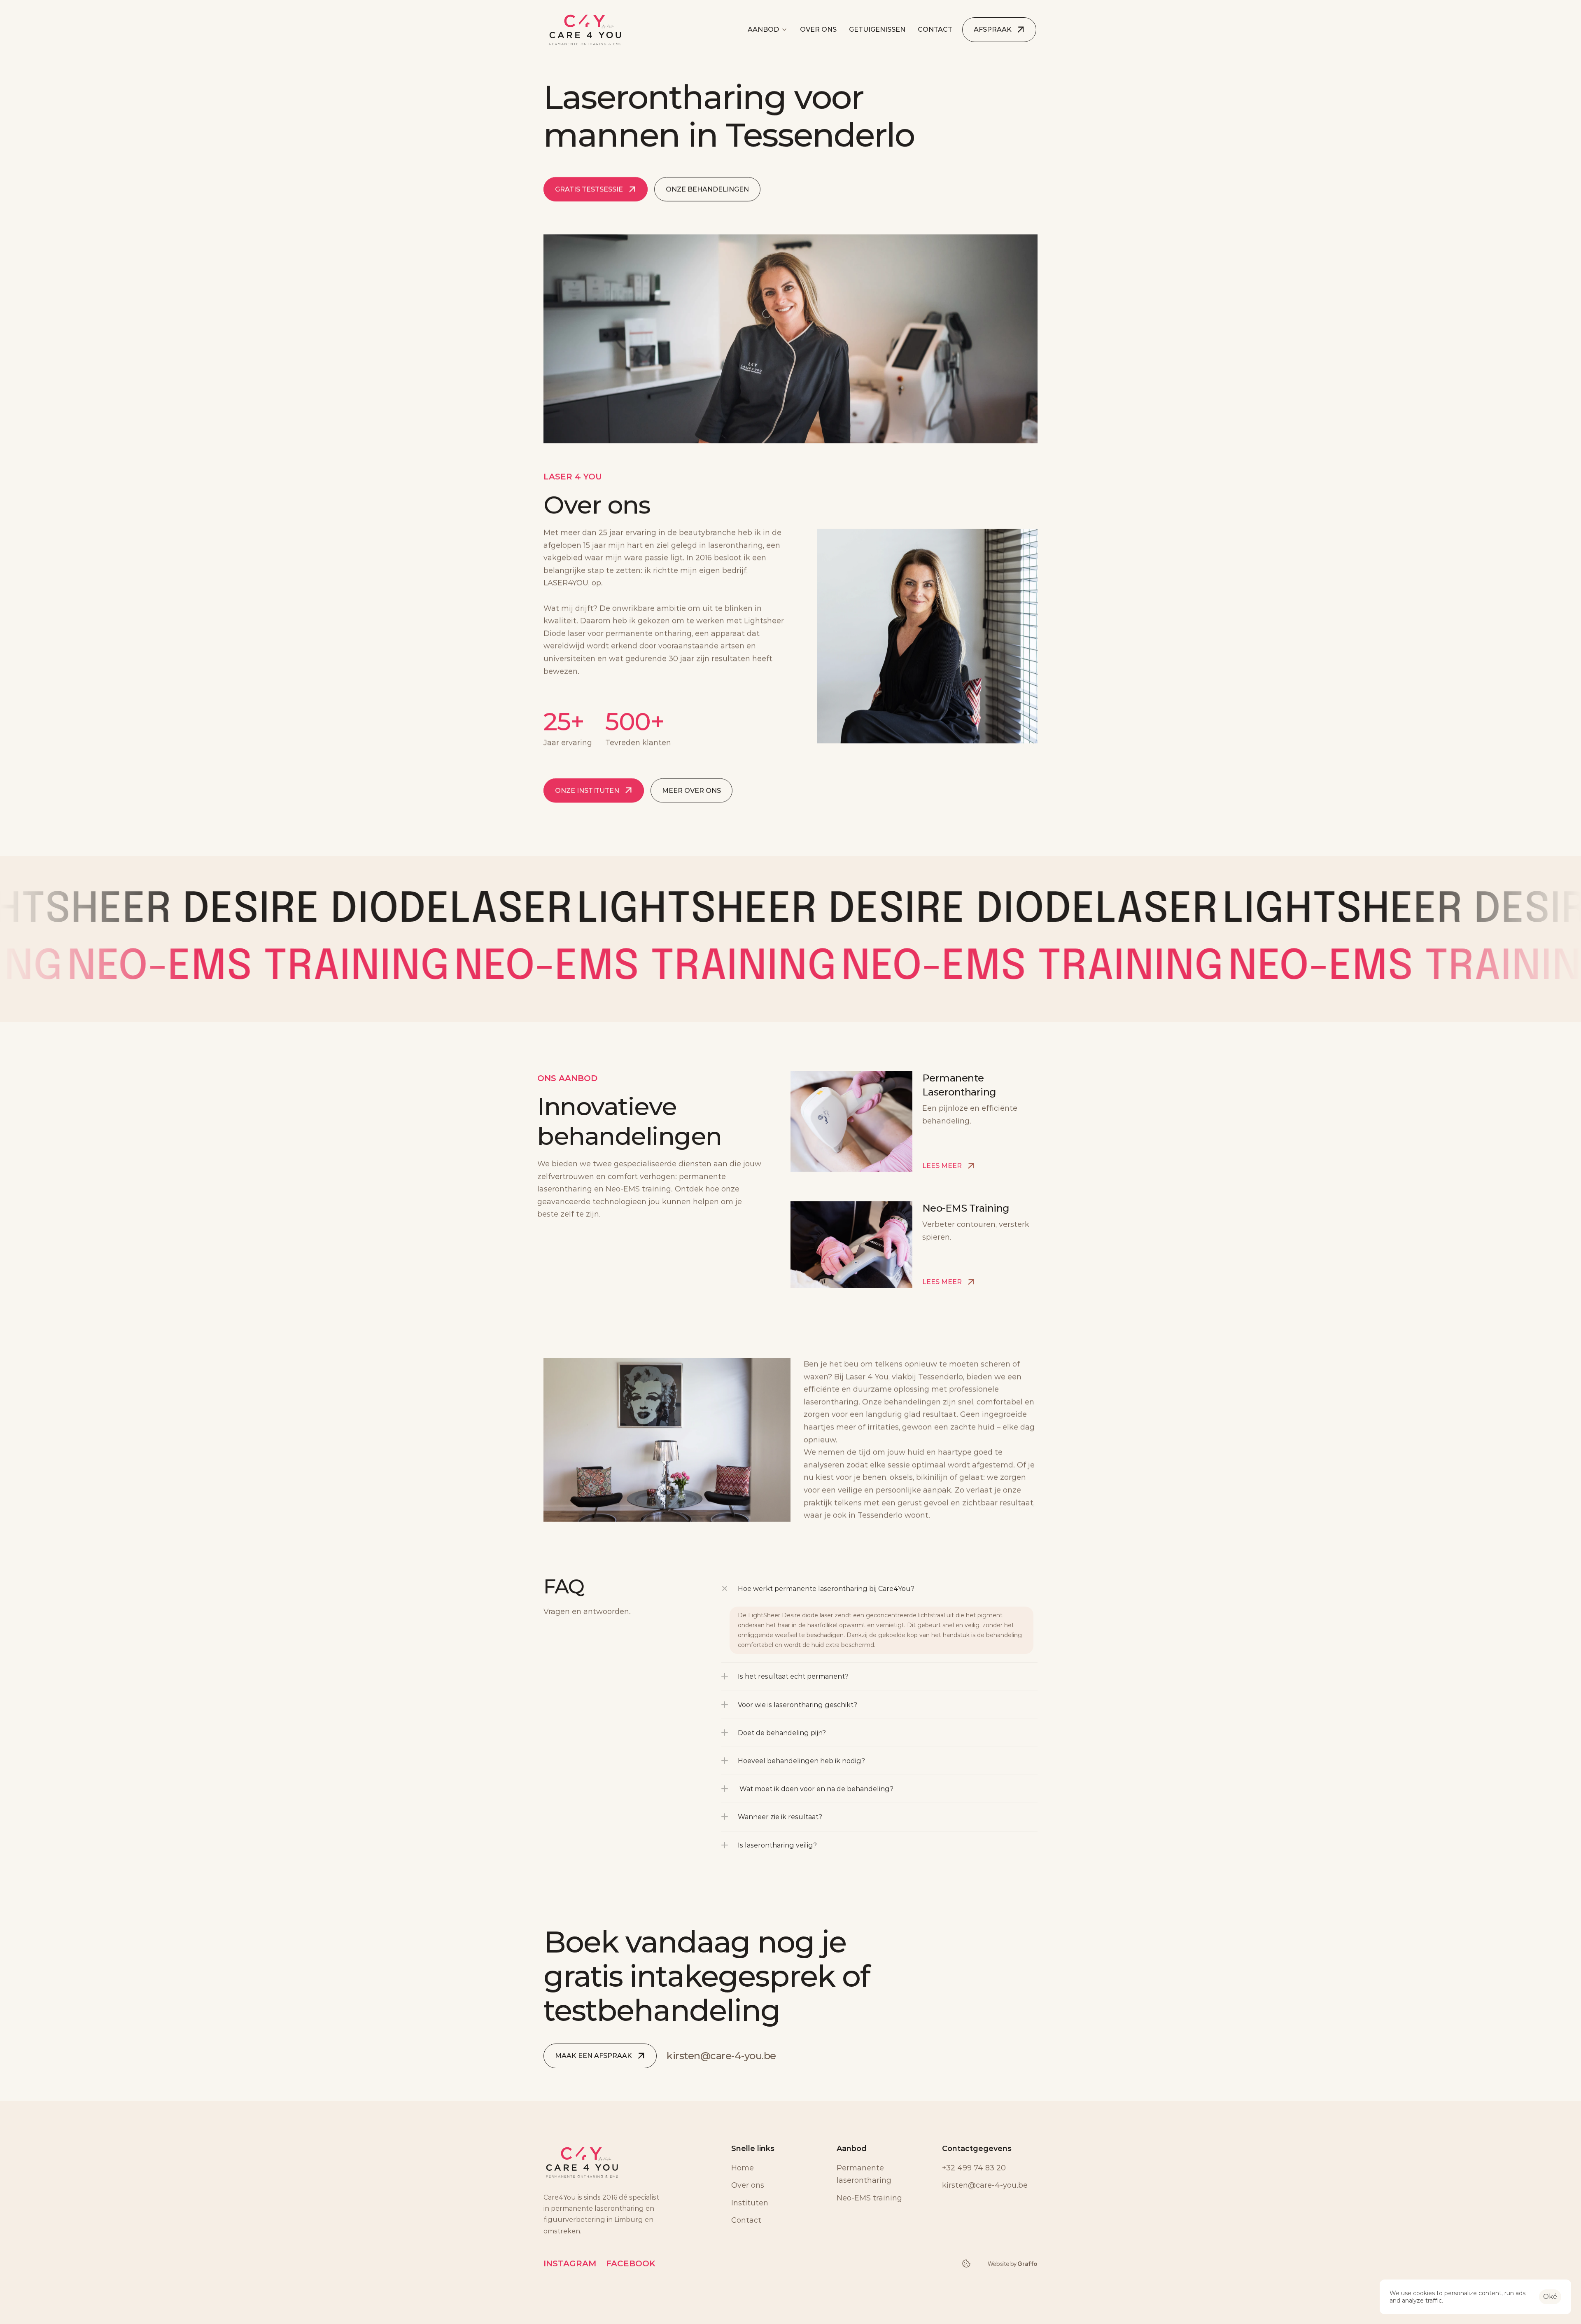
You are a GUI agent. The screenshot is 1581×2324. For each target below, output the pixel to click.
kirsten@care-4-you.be (721, 2056)
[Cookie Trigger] (966, 2263)
